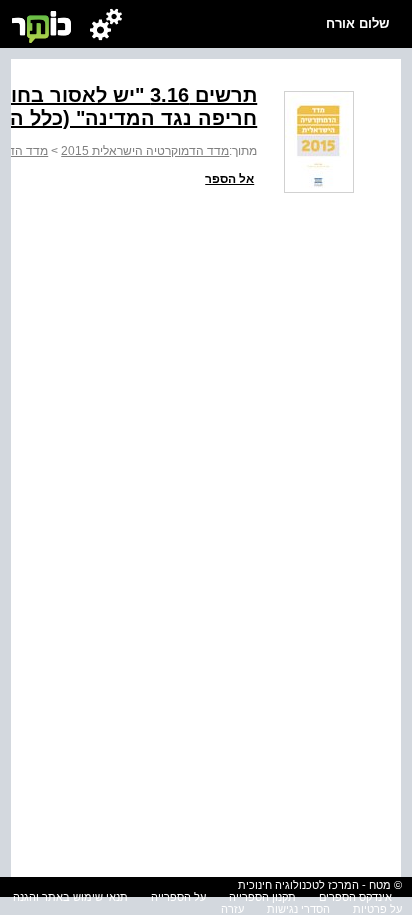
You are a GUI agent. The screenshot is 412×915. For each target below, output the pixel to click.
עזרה (232, 909)
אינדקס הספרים (355, 897)
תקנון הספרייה (262, 897)
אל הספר (229, 179)
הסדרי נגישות (298, 909)
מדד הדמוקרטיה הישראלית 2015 (145, 151)
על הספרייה (178, 897)
